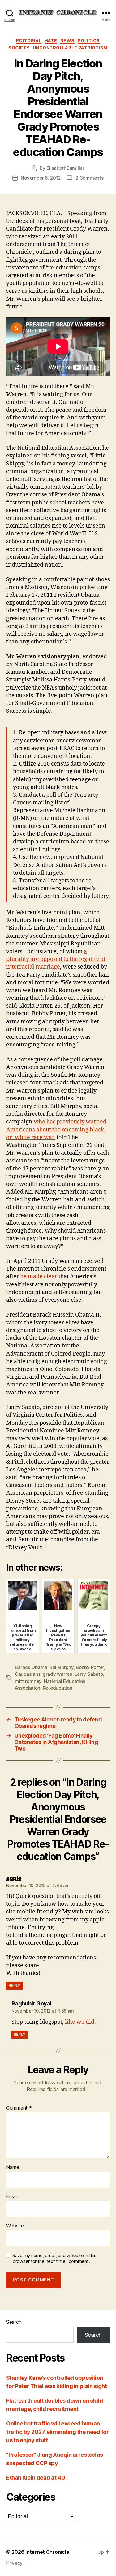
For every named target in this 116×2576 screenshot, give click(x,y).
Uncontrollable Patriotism (70, 48)
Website (15, 2226)
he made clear (39, 1277)
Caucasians (28, 1674)
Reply (14, 1986)
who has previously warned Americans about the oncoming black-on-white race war (56, 1129)
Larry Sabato (89, 1674)
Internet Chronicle (47, 2552)
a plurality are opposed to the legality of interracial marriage (56, 959)
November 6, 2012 (41, 178)
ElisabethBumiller (65, 168)
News (67, 41)
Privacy (14, 2563)
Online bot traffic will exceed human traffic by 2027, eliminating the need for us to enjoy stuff (58, 2432)
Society (19, 48)
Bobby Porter (90, 1667)
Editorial (29, 41)
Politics (89, 41)
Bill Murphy (61, 1667)
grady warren (58, 1674)
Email (12, 2197)
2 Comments (89, 178)
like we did (80, 2022)
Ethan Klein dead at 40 (36, 2478)
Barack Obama (31, 1667)
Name (13, 2167)
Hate (51, 41)
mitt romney (28, 1681)
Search (14, 2322)
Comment (19, 2108)
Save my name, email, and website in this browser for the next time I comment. (54, 2258)
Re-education (58, 1688)
